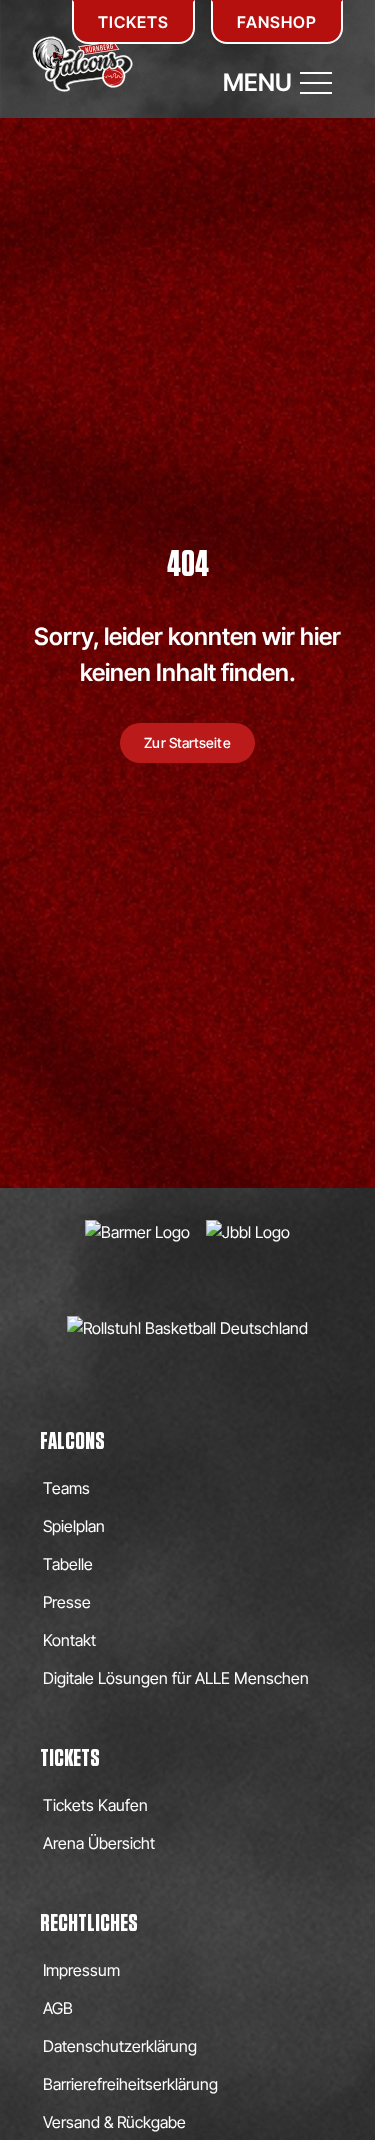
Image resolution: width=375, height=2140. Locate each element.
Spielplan (74, 1526)
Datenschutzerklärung (120, 2046)
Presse (67, 1602)
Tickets (133, 22)
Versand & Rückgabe (114, 2122)
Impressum (81, 1970)
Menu (257, 82)
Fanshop (277, 22)
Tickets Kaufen (95, 1805)
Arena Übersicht (99, 1843)
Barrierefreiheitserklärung (130, 2084)
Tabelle (68, 1564)
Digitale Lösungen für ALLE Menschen (176, 1678)
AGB (58, 2008)
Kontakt (69, 1640)
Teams (66, 1488)
